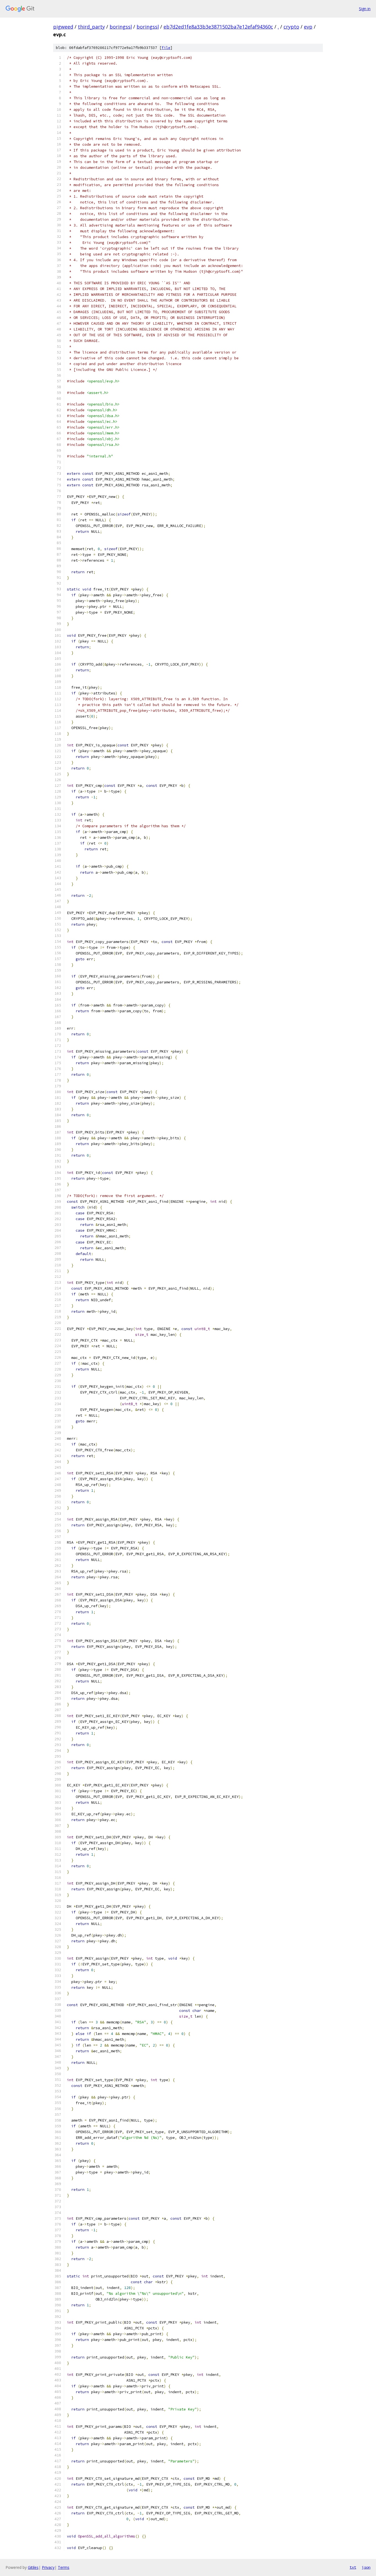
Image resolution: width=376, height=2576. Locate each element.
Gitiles (33, 2567)
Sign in (365, 9)
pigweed (63, 27)
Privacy (48, 2567)
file (166, 48)
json (366, 2567)
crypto (291, 27)
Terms (64, 2567)
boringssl (121, 27)
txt (353, 2567)
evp (308, 27)
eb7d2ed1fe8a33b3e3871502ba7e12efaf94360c (218, 27)
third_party (91, 27)
